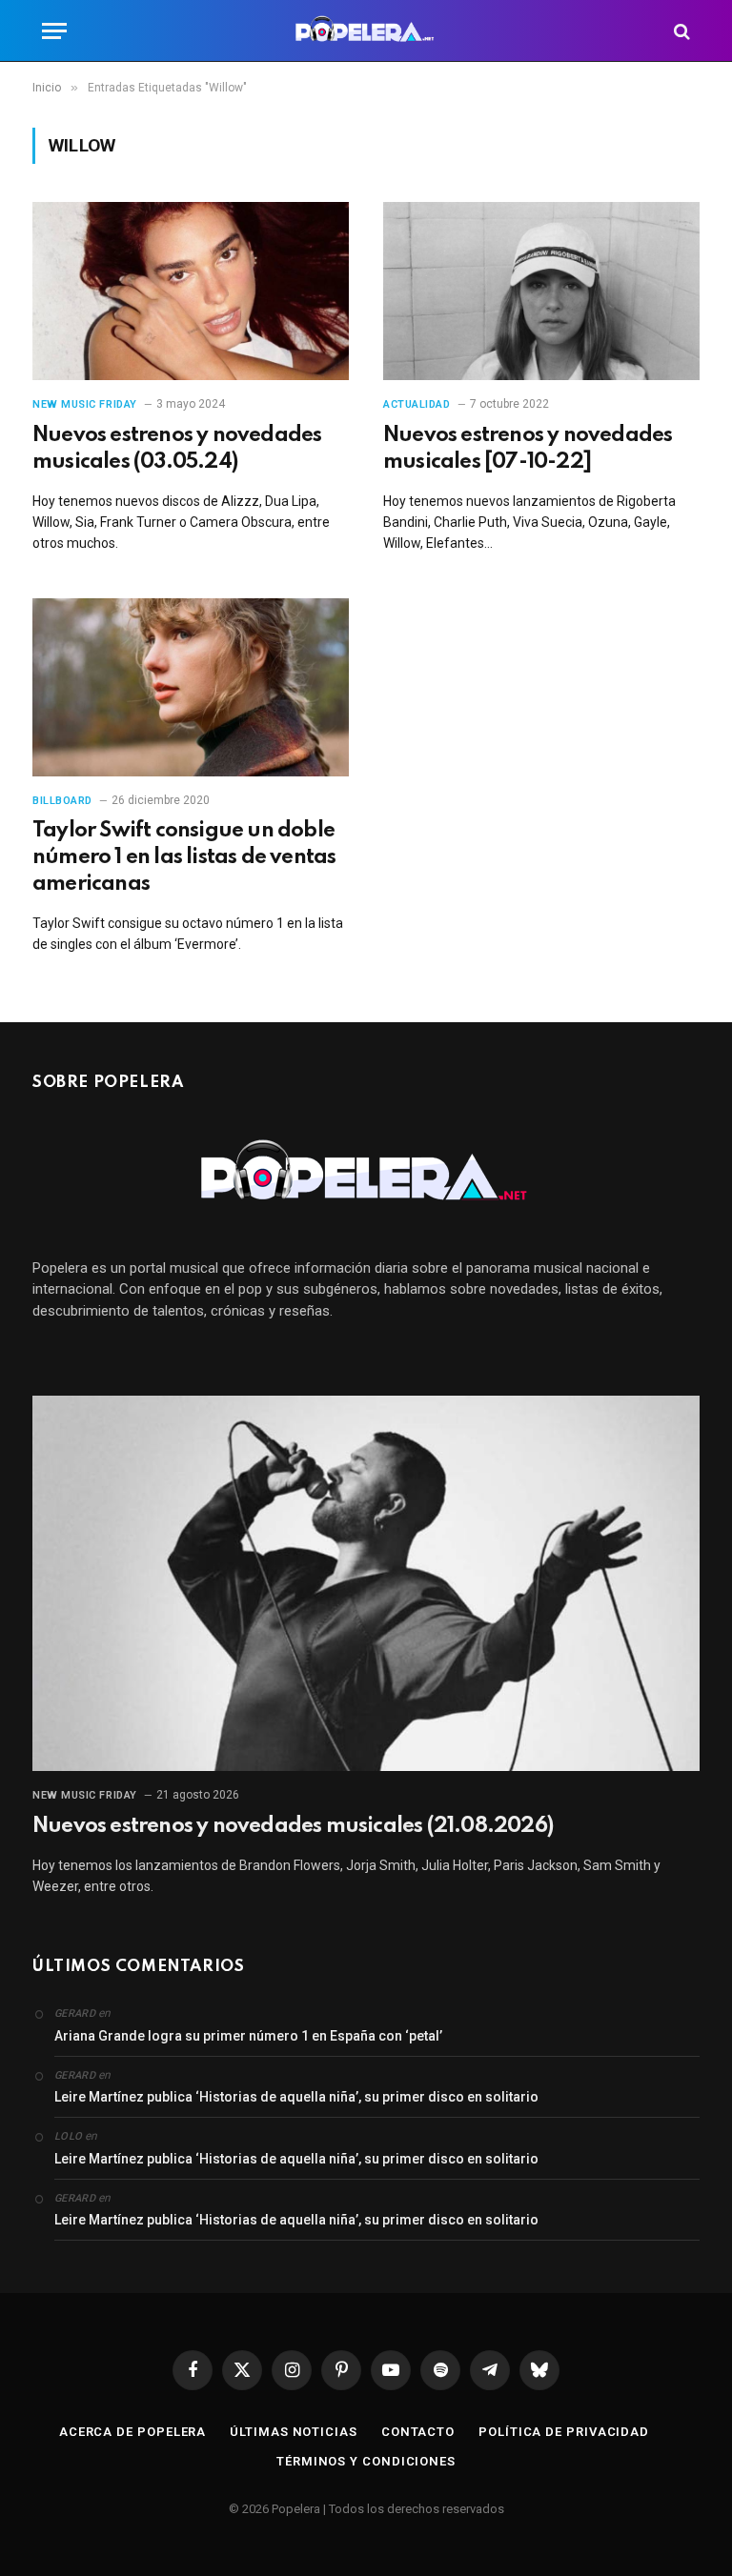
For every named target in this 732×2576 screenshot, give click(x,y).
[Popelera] (366, 31)
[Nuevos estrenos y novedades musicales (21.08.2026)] (366, 1583)
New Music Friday (85, 404)
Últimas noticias (294, 2432)
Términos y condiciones (366, 2461)
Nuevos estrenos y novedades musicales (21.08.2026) (293, 1826)
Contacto (418, 2432)
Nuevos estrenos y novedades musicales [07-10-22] (528, 449)
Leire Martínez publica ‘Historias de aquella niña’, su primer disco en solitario (296, 2097)
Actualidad (417, 404)
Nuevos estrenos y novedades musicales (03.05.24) (177, 449)
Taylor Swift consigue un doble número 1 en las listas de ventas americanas (184, 857)
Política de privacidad (564, 2432)
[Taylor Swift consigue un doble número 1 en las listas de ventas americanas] (191, 687)
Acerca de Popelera (132, 2432)
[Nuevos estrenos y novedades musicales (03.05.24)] (191, 291)
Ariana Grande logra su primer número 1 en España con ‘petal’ (248, 2036)
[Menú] (54, 31)
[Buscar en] (680, 31)
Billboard (62, 801)
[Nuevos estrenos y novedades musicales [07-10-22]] (541, 291)
